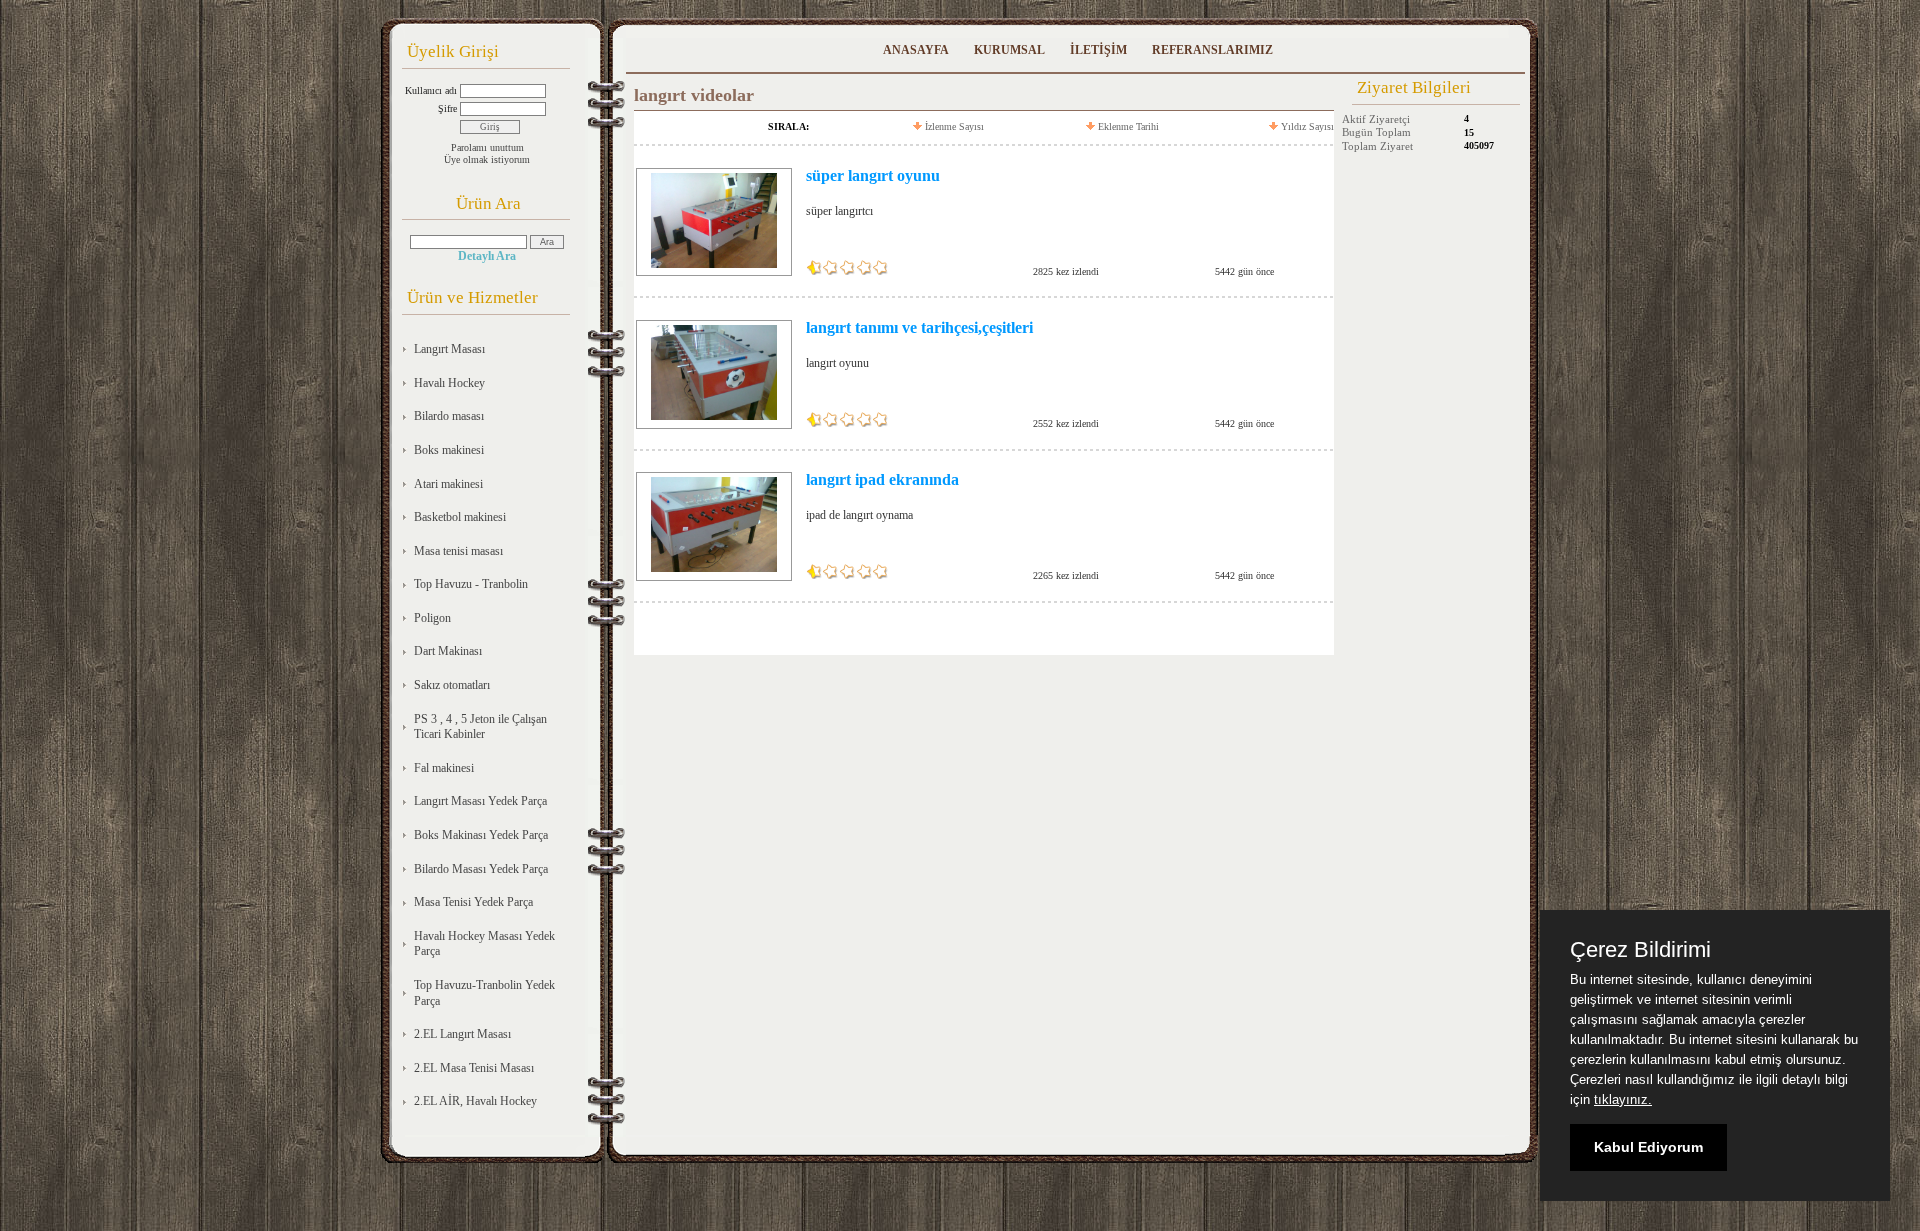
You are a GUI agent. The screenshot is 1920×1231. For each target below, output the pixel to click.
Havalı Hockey (449, 383)
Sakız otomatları (452, 685)
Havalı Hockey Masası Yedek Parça (484, 944)
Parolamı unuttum (487, 147)
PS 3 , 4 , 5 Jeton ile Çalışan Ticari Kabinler (480, 727)
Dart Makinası (448, 651)
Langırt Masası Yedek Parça (480, 801)
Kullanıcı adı (431, 90)
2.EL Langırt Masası (462, 1034)
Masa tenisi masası (458, 551)
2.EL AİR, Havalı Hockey (475, 1101)
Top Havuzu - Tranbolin (471, 584)
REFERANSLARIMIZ (1212, 50)
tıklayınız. (1623, 1099)
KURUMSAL (1009, 50)
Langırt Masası (449, 349)
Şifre (447, 108)
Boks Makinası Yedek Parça (481, 835)
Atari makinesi (448, 484)
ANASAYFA (916, 50)
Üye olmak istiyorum (487, 159)
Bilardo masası (449, 416)
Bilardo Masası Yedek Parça (481, 869)
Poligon (432, 618)
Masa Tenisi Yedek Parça (473, 902)
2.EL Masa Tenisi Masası (474, 1068)
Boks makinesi (449, 450)
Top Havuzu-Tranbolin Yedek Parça (484, 993)
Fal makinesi (444, 768)
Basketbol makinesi (460, 517)
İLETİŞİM (1098, 50)
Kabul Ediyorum (1648, 1147)
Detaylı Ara (487, 256)
